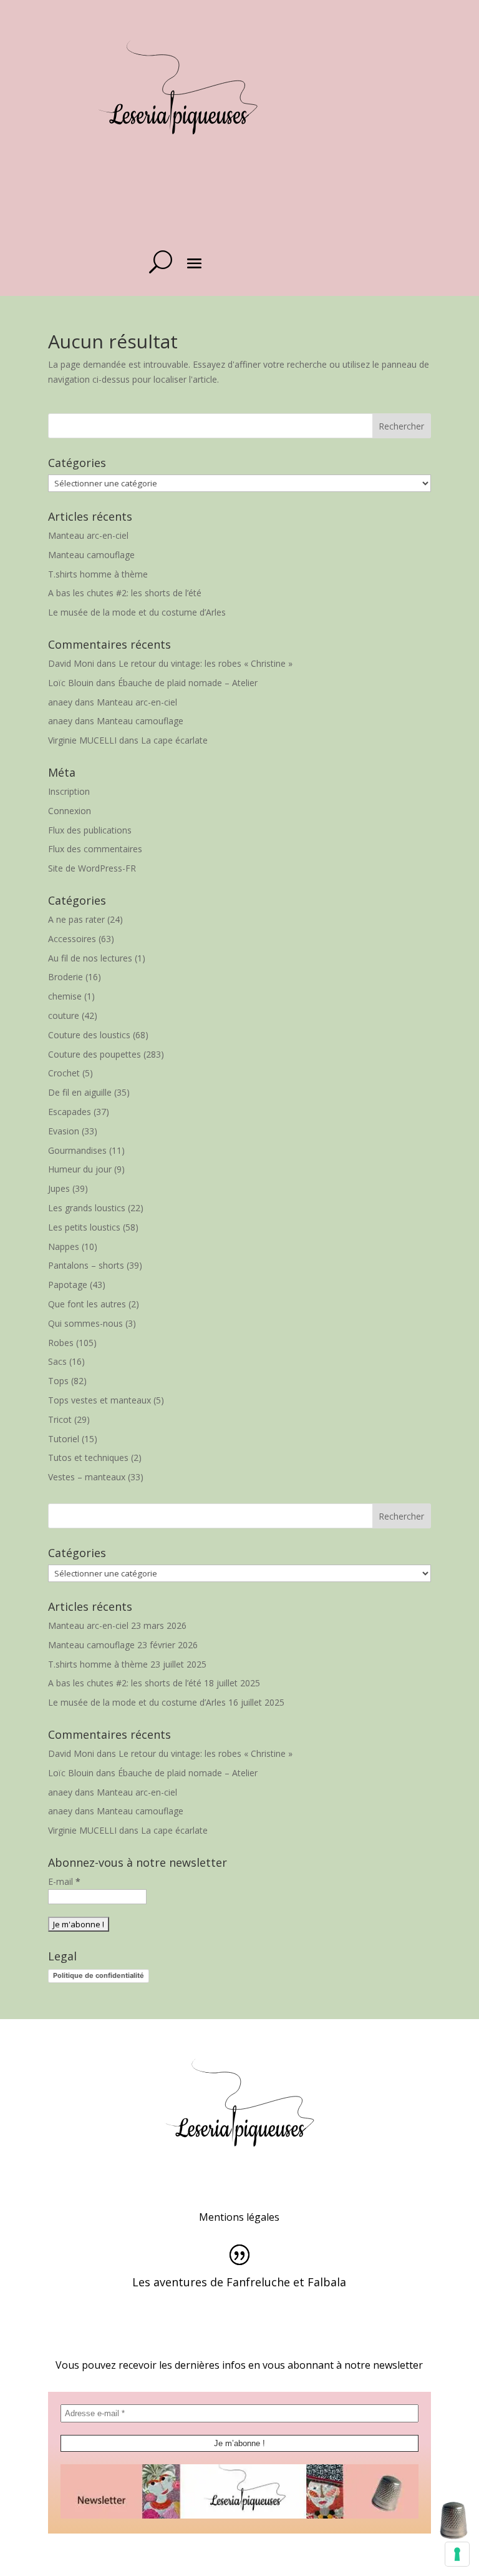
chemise (65, 996)
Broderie (65, 977)
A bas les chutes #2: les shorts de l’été (125, 593)
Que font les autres (87, 1304)
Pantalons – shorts (86, 1265)
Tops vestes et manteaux (99, 1400)
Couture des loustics (89, 1035)
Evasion (64, 1131)
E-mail (64, 1881)
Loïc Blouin (71, 683)
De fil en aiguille (80, 1092)
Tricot (60, 1419)
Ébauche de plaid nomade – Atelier (188, 683)
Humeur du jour (80, 1169)
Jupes (59, 1188)
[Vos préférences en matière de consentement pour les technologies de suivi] (457, 2554)
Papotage (68, 1285)
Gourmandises (77, 1150)
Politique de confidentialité (99, 1975)
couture (64, 1015)
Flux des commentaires (95, 849)
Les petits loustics (84, 1227)
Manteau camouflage (91, 555)
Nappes (64, 1246)
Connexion (70, 811)
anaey (60, 702)
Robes (61, 1343)
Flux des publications (90, 830)
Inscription (69, 791)
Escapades (70, 1112)
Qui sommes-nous (85, 1323)
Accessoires (72, 939)
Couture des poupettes (94, 1054)
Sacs (57, 1361)
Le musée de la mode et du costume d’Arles (137, 612)
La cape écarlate (174, 740)
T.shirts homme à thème (98, 574)
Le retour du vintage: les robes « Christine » (206, 663)
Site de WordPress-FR (92, 868)
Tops (58, 1381)
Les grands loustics (87, 1208)
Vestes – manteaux (87, 1477)
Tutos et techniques (88, 1458)
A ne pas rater (76, 919)
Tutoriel (64, 1439)
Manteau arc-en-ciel (88, 535)
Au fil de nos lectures (90, 958)
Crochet (64, 1073)
